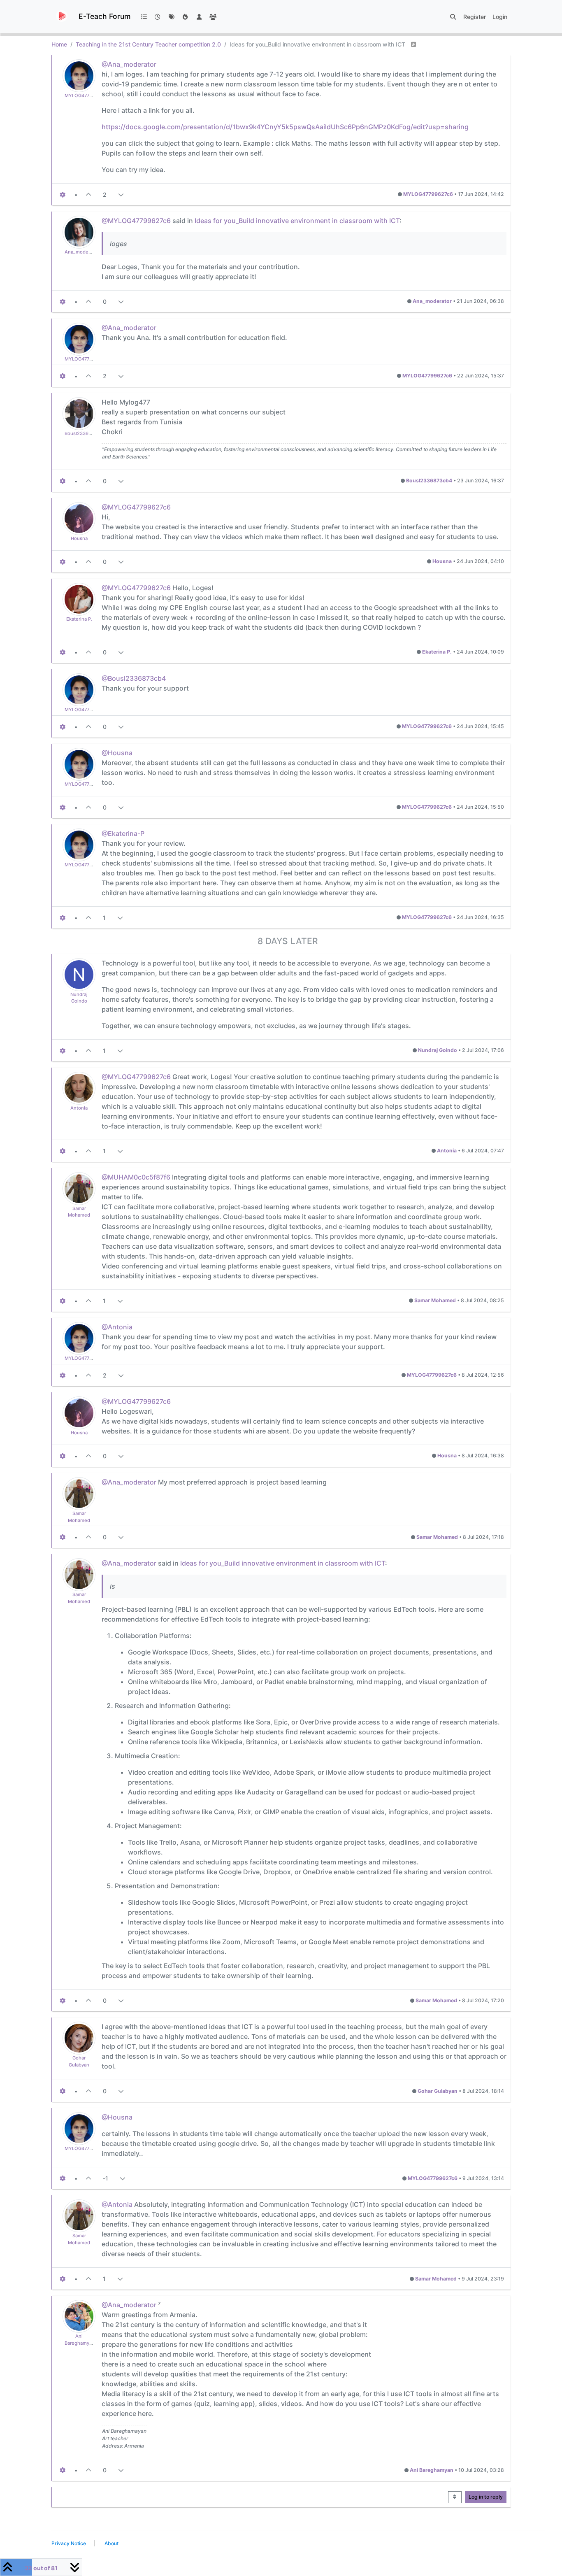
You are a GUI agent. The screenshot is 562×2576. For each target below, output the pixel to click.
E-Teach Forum (105, 16)
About (111, 2543)
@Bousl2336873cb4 (134, 678)
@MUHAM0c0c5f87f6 (136, 1177)
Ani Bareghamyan (432, 2470)
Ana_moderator (82, 252)
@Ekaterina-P (123, 833)
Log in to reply (486, 2497)
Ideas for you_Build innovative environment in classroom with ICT (297, 221)
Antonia (79, 1108)
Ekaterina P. (79, 619)
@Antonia (117, 1327)
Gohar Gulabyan (438, 2091)
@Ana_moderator (129, 64)
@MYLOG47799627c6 (136, 221)
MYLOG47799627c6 (86, 95)
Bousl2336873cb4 (85, 433)
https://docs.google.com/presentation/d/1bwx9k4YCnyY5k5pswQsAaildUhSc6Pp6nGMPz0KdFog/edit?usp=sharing (285, 127)
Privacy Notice (69, 2543)
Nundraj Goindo (438, 1050)
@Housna (117, 753)
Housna (79, 538)
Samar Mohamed (435, 1300)
